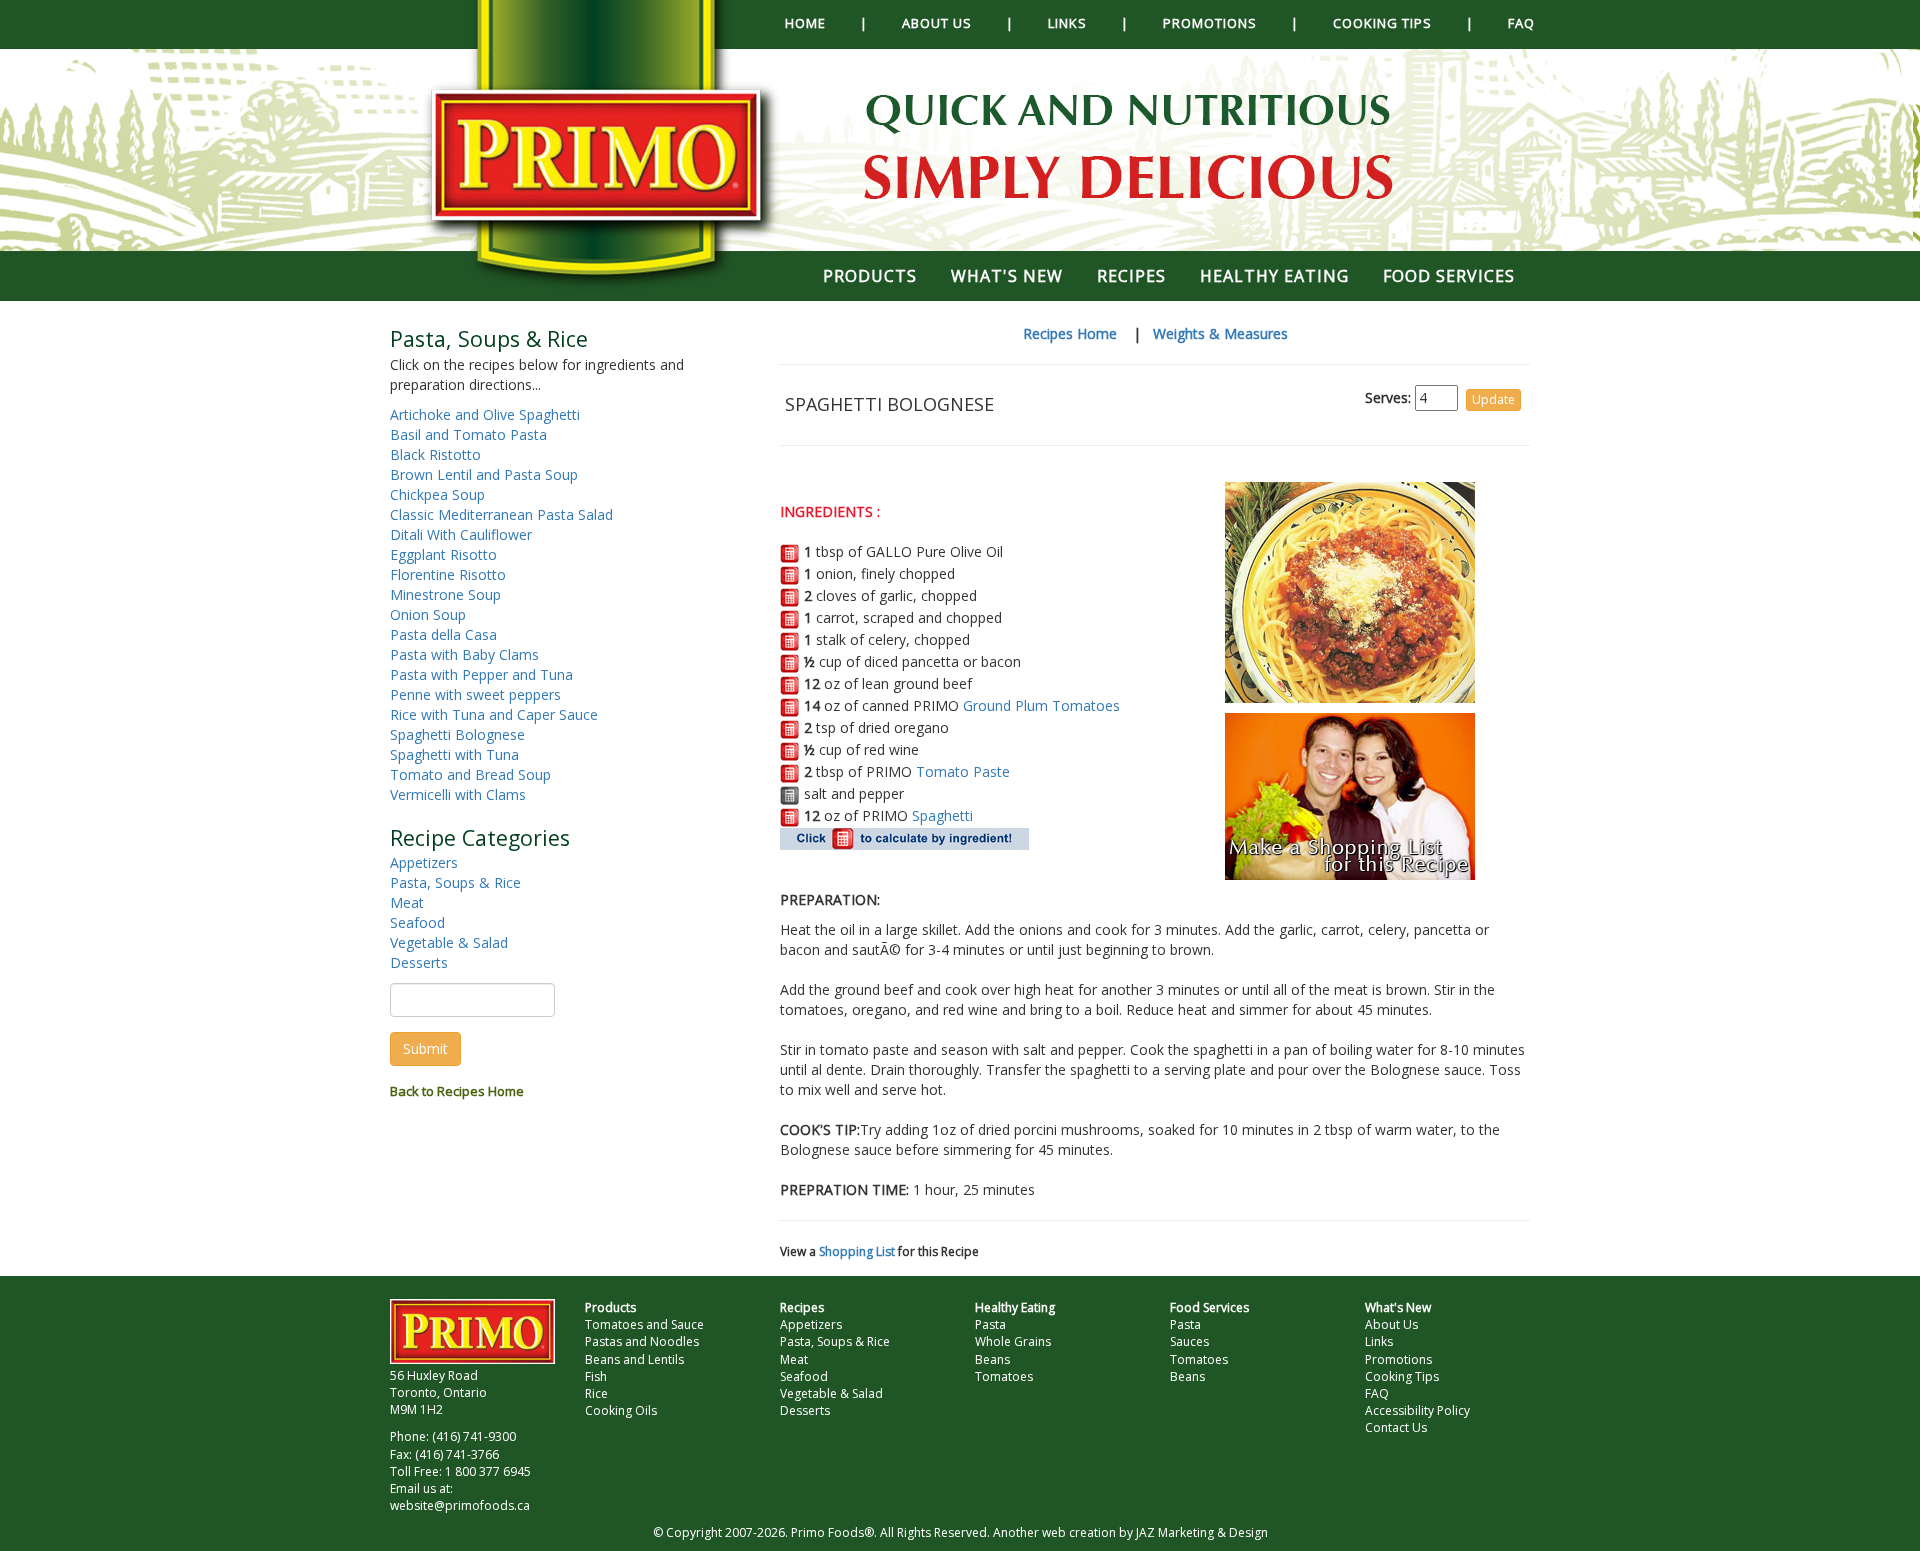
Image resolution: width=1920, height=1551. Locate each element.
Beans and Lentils (634, 1359)
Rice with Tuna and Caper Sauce (494, 714)
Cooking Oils (621, 1410)
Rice (596, 1393)
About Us (1391, 1324)
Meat (407, 902)
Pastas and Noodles (642, 1341)
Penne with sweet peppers (475, 694)
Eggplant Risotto (443, 554)
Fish (596, 1376)
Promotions (1398, 1359)
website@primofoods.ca (460, 1505)
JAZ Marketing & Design (1202, 1532)
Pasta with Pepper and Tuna (481, 674)
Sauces (1189, 1341)
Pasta (990, 1324)
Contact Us (1396, 1427)
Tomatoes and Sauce (644, 1324)
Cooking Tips (1402, 1376)
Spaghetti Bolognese (457, 734)
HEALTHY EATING (1274, 276)
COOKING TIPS (1382, 23)
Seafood (417, 922)
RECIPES (1131, 276)
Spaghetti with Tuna (454, 754)
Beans (992, 1359)
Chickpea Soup (437, 494)
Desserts (419, 962)
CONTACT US (870, 70)
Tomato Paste (963, 771)
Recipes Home (1070, 333)
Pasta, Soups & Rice (455, 882)
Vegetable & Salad (449, 942)
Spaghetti (942, 815)
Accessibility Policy (1417, 1410)
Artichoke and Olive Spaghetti (485, 414)
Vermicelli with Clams (458, 794)
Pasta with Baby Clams (464, 654)
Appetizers (424, 862)
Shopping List (857, 1251)
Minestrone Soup (445, 594)
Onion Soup (428, 614)
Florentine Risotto (448, 574)
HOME (805, 23)
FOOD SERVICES (1449, 276)
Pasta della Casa (443, 634)
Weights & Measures (1220, 333)
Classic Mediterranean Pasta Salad (501, 514)
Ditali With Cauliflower (461, 534)
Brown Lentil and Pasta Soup (484, 474)
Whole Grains (1013, 1341)
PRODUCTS (870, 276)
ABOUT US (937, 23)
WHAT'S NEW (1007, 276)
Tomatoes (1004, 1376)
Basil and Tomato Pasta (468, 434)
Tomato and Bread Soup (470, 774)
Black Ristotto (435, 454)
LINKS (1067, 23)
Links (1379, 1341)
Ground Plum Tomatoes (1041, 705)
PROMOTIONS (1210, 23)
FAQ (1521, 23)
